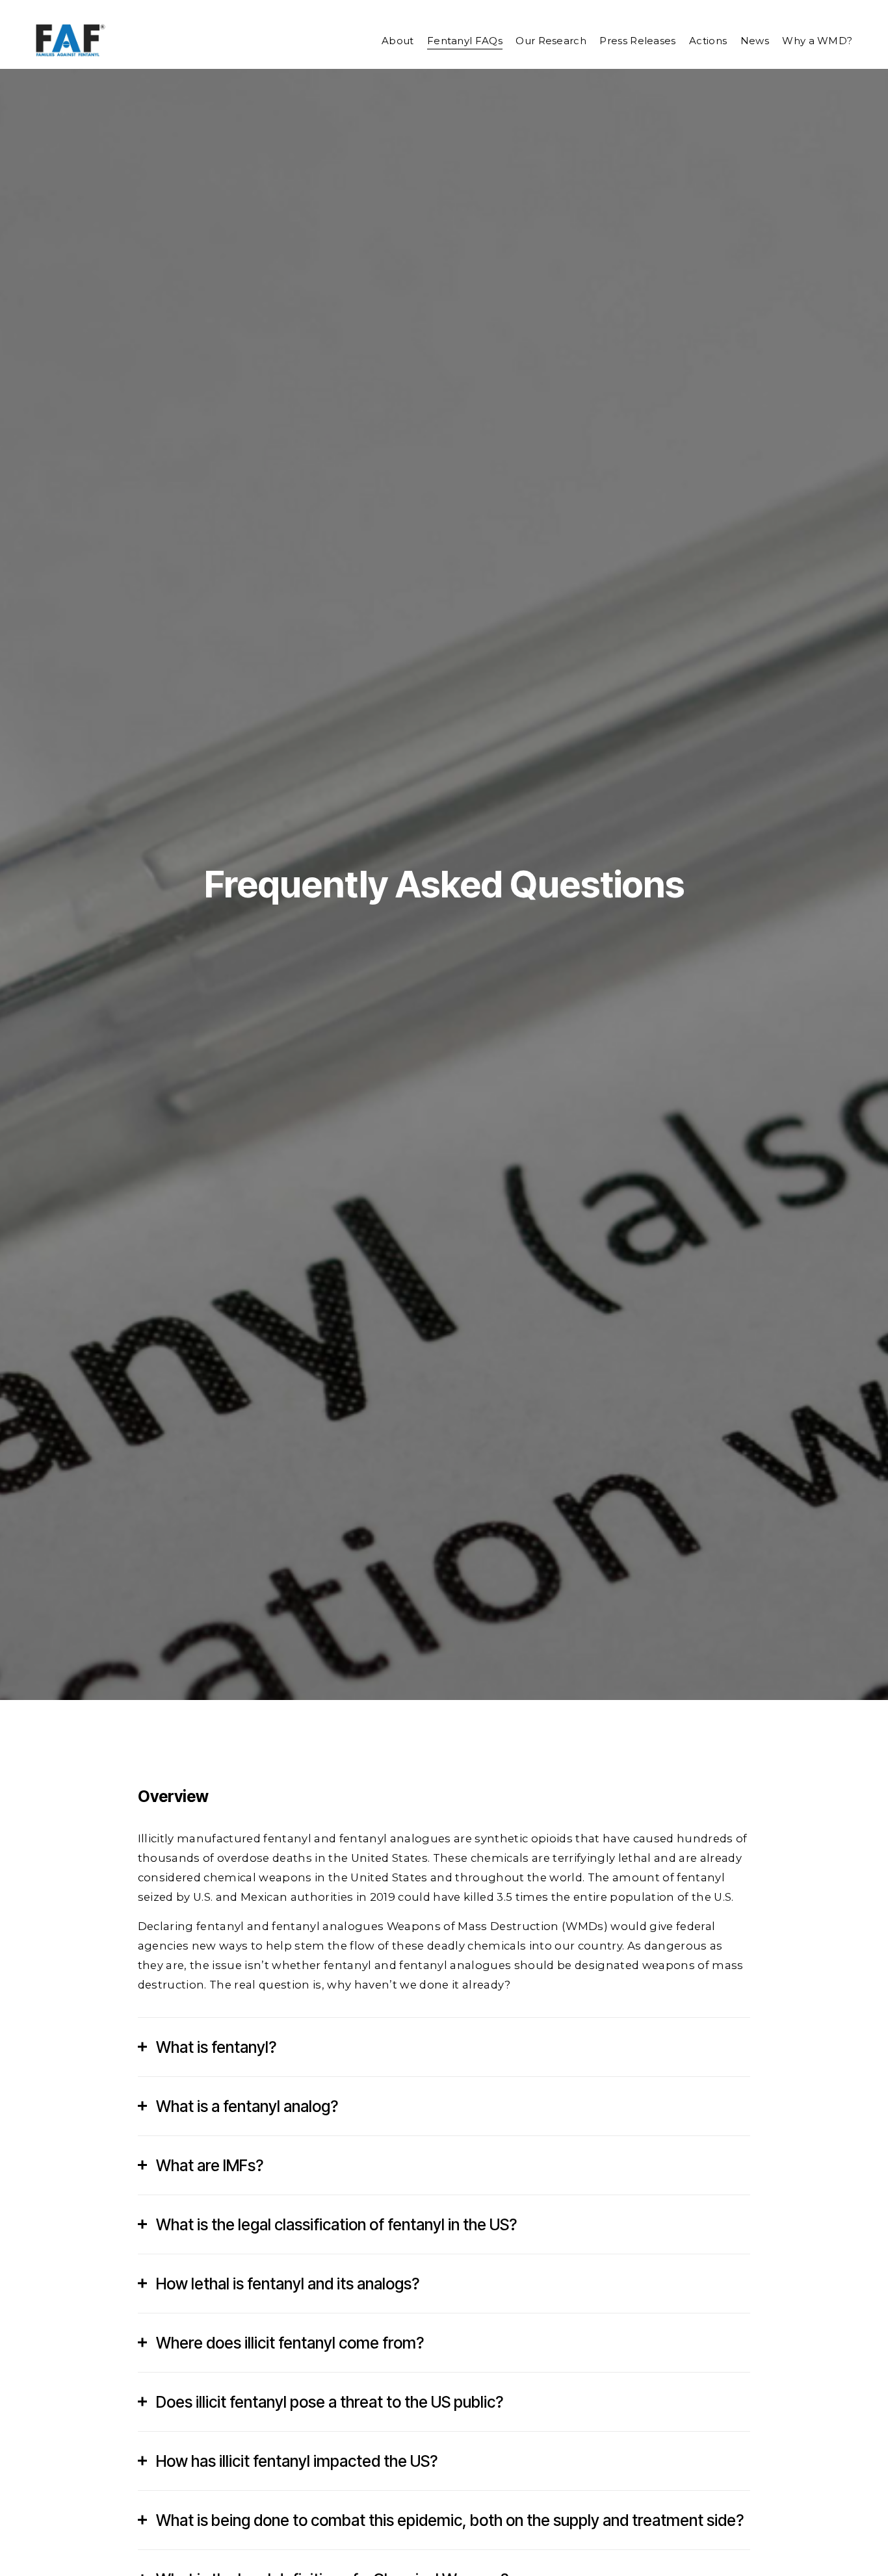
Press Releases (637, 41)
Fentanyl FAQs (465, 41)
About (398, 41)
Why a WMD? (817, 41)
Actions (708, 41)
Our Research (551, 41)
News (755, 41)
